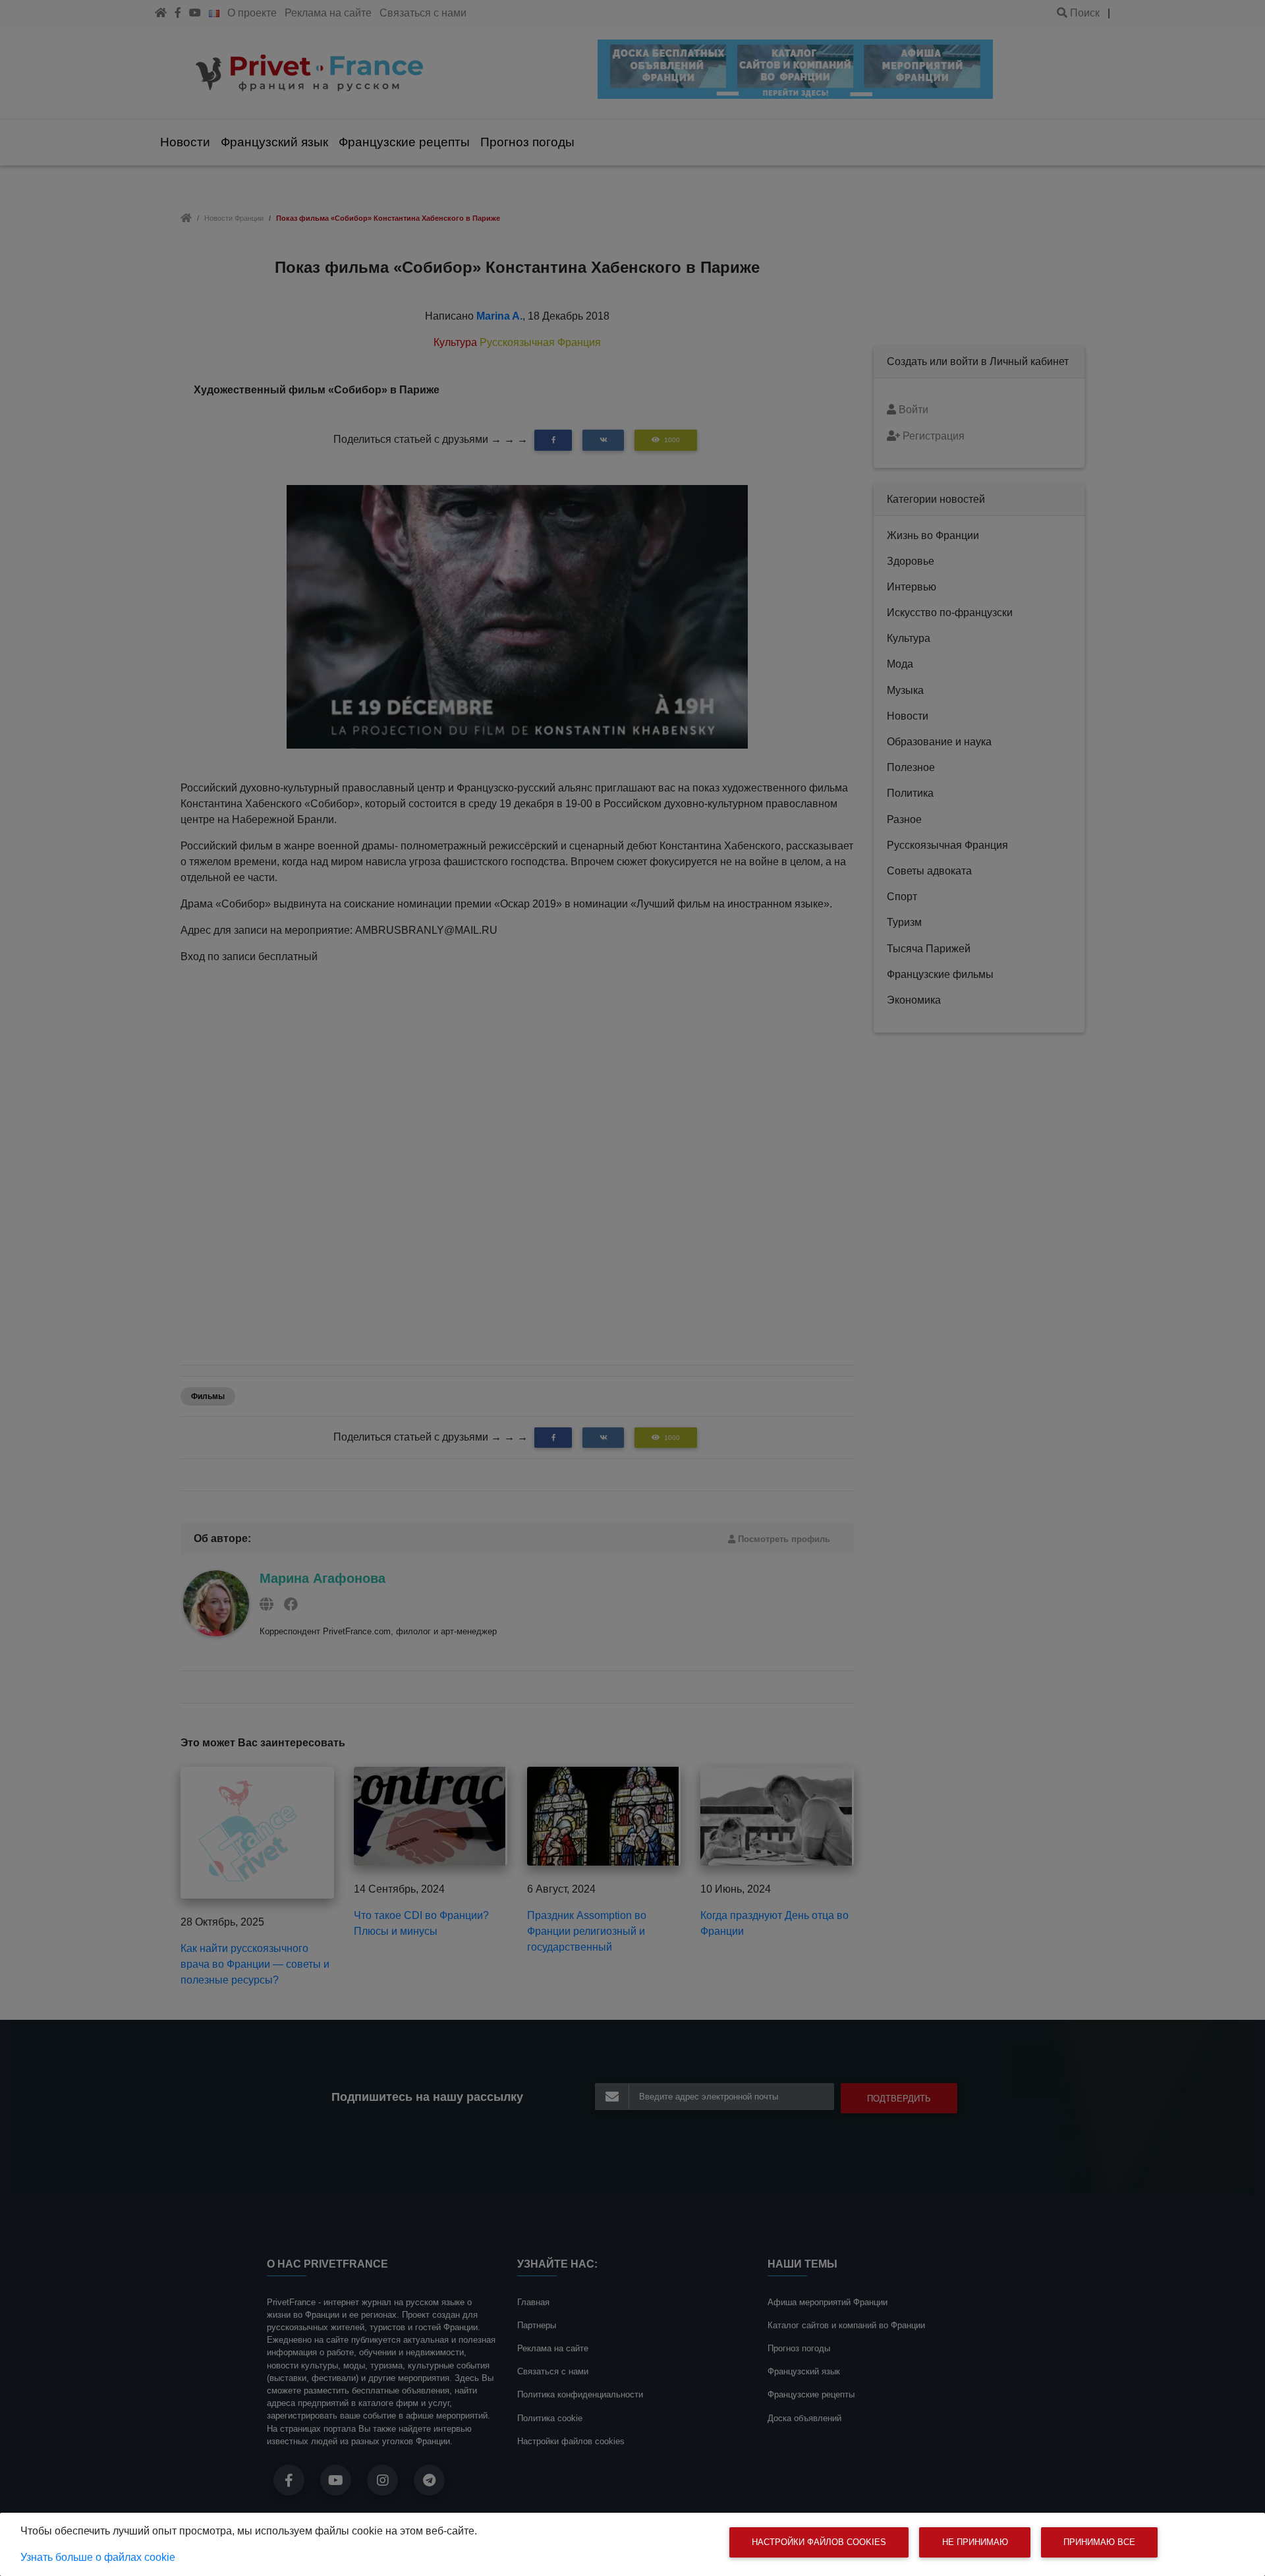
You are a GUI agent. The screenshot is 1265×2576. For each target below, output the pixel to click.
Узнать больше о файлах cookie (98, 2557)
